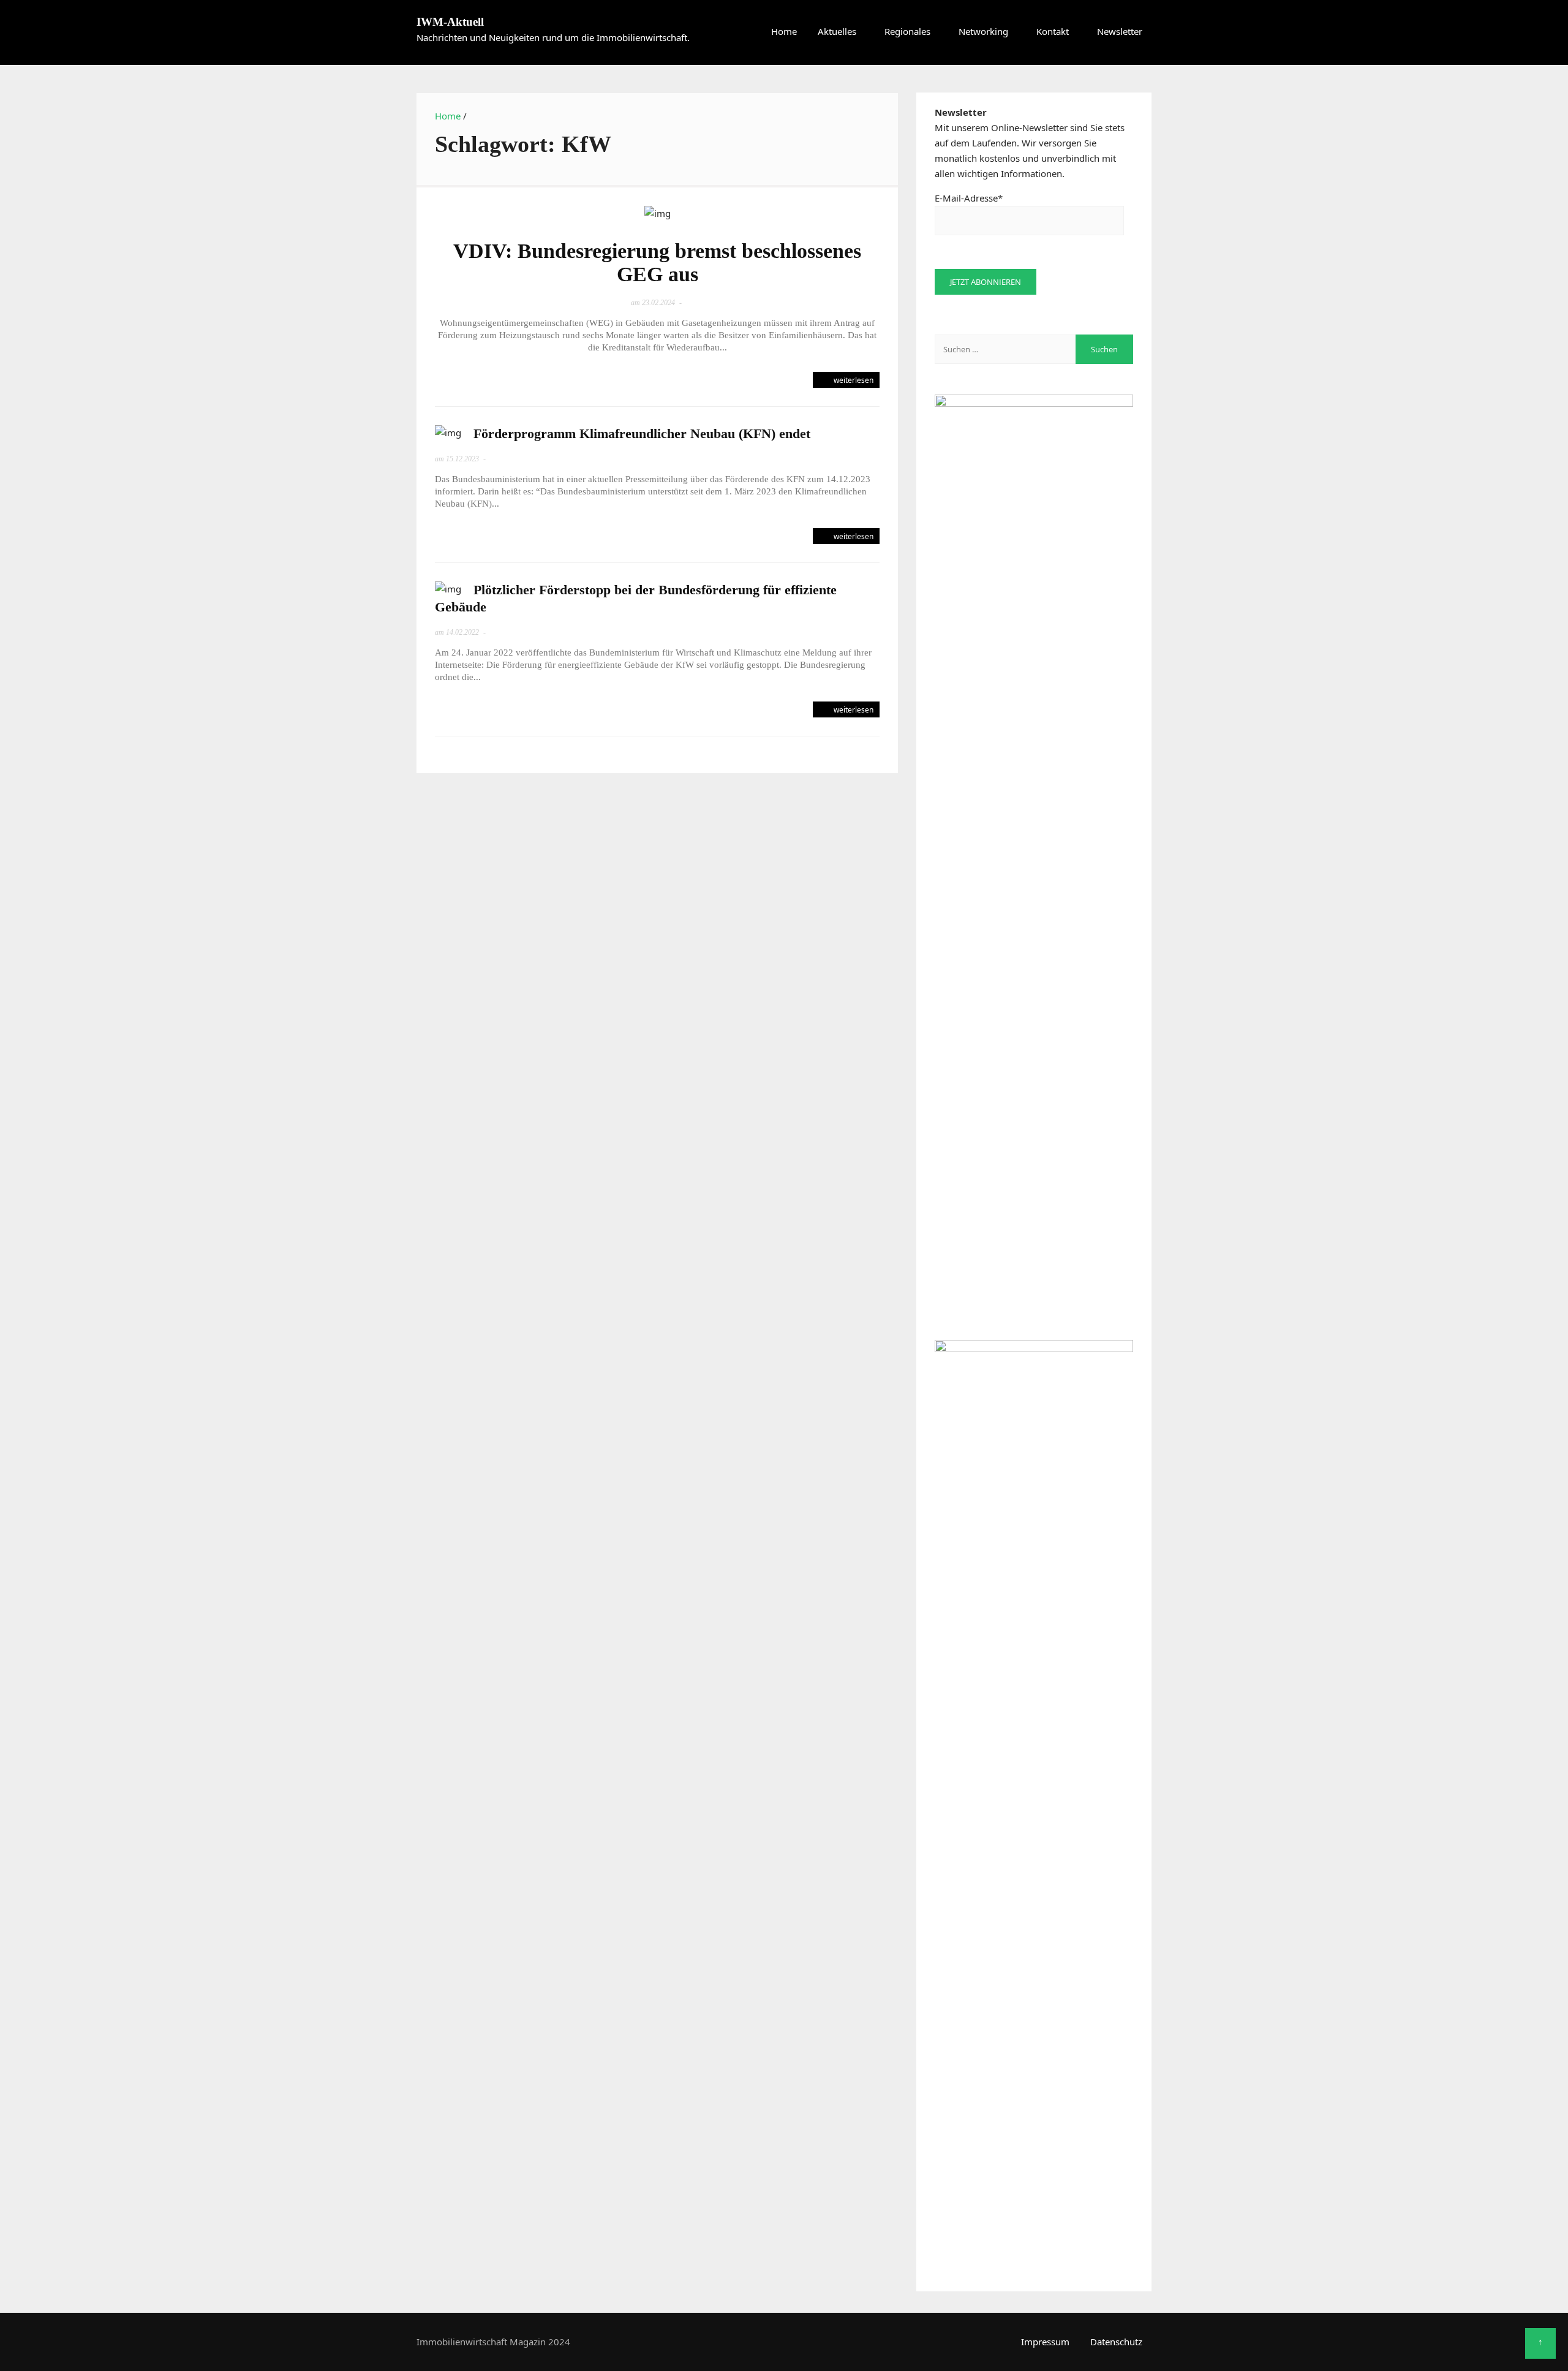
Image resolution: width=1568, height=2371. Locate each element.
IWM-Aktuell (450, 22)
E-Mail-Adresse (969, 198)
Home (784, 31)
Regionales (907, 31)
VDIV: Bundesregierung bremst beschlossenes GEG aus (657, 263)
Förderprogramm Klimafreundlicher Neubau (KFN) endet (642, 433)
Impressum (1045, 2342)
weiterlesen (853, 380)
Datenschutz (1116, 2342)
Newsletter (1120, 31)
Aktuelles (837, 31)
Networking (983, 31)
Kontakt (1053, 31)
